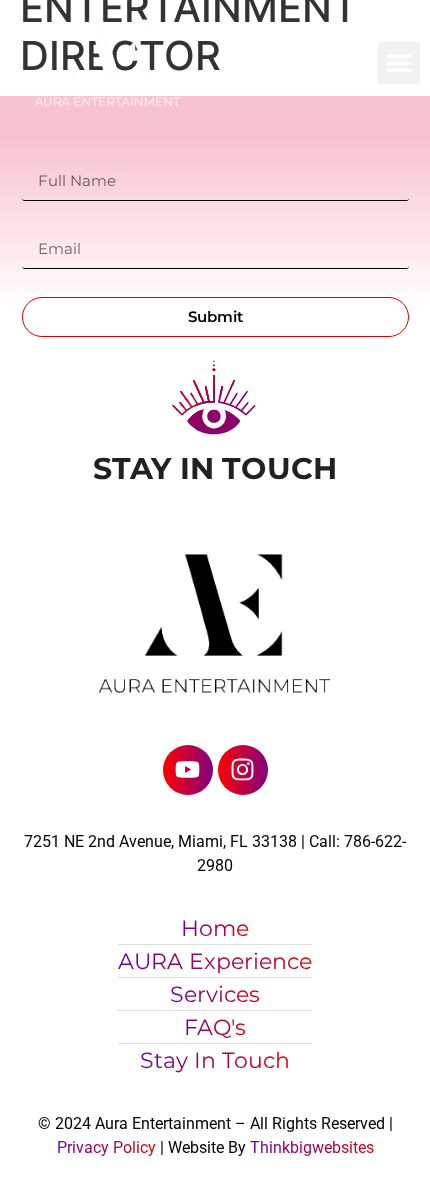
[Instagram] (243, 770)
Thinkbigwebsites (312, 1147)
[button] (399, 63)
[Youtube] (188, 770)
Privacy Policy (106, 1147)
